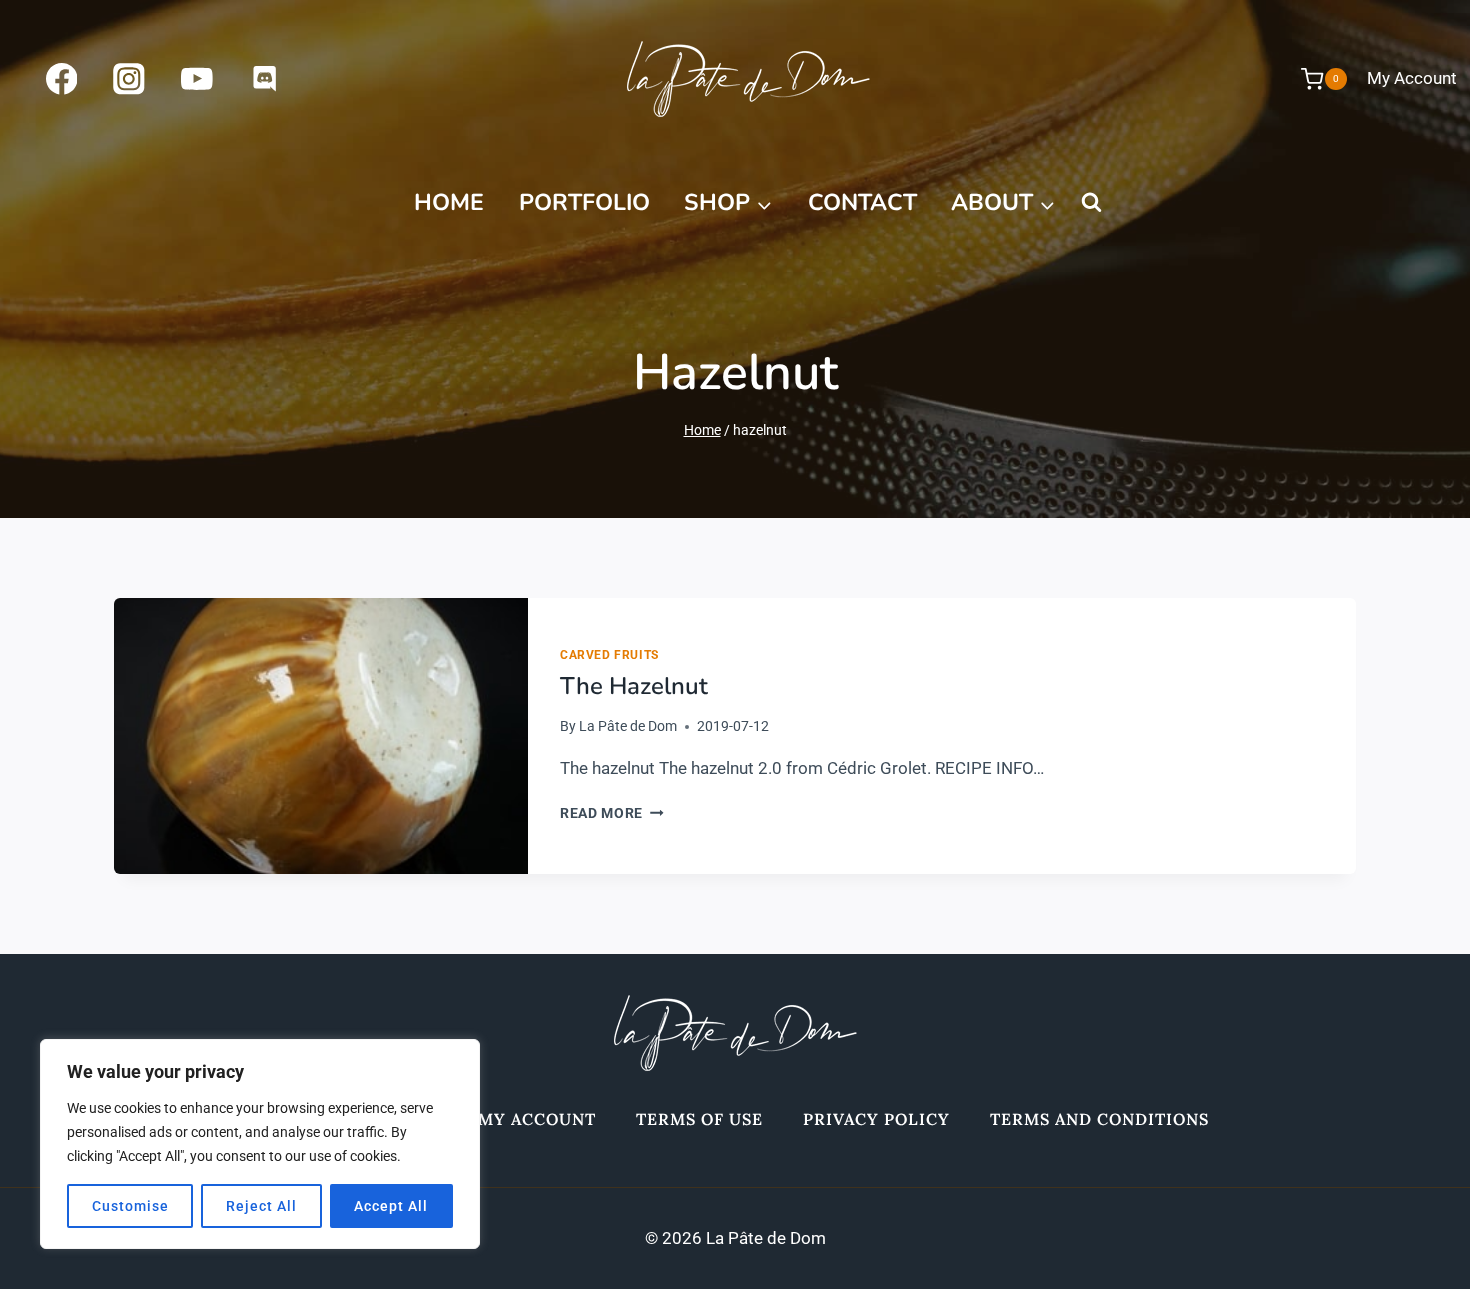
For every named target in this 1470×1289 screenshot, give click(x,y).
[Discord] (264, 78)
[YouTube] (196, 78)
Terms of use (699, 1119)
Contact (862, 202)
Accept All (391, 1206)
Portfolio (584, 202)
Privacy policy (876, 1119)
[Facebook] (61, 78)
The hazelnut (634, 686)
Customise (130, 1206)
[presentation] (321, 736)
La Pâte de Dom (628, 726)
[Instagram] (129, 78)
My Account (1412, 78)
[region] (260, 1144)
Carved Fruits (609, 655)
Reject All (261, 1206)
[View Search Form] (1091, 203)
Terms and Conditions (1099, 1119)
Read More (612, 813)
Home (449, 202)
